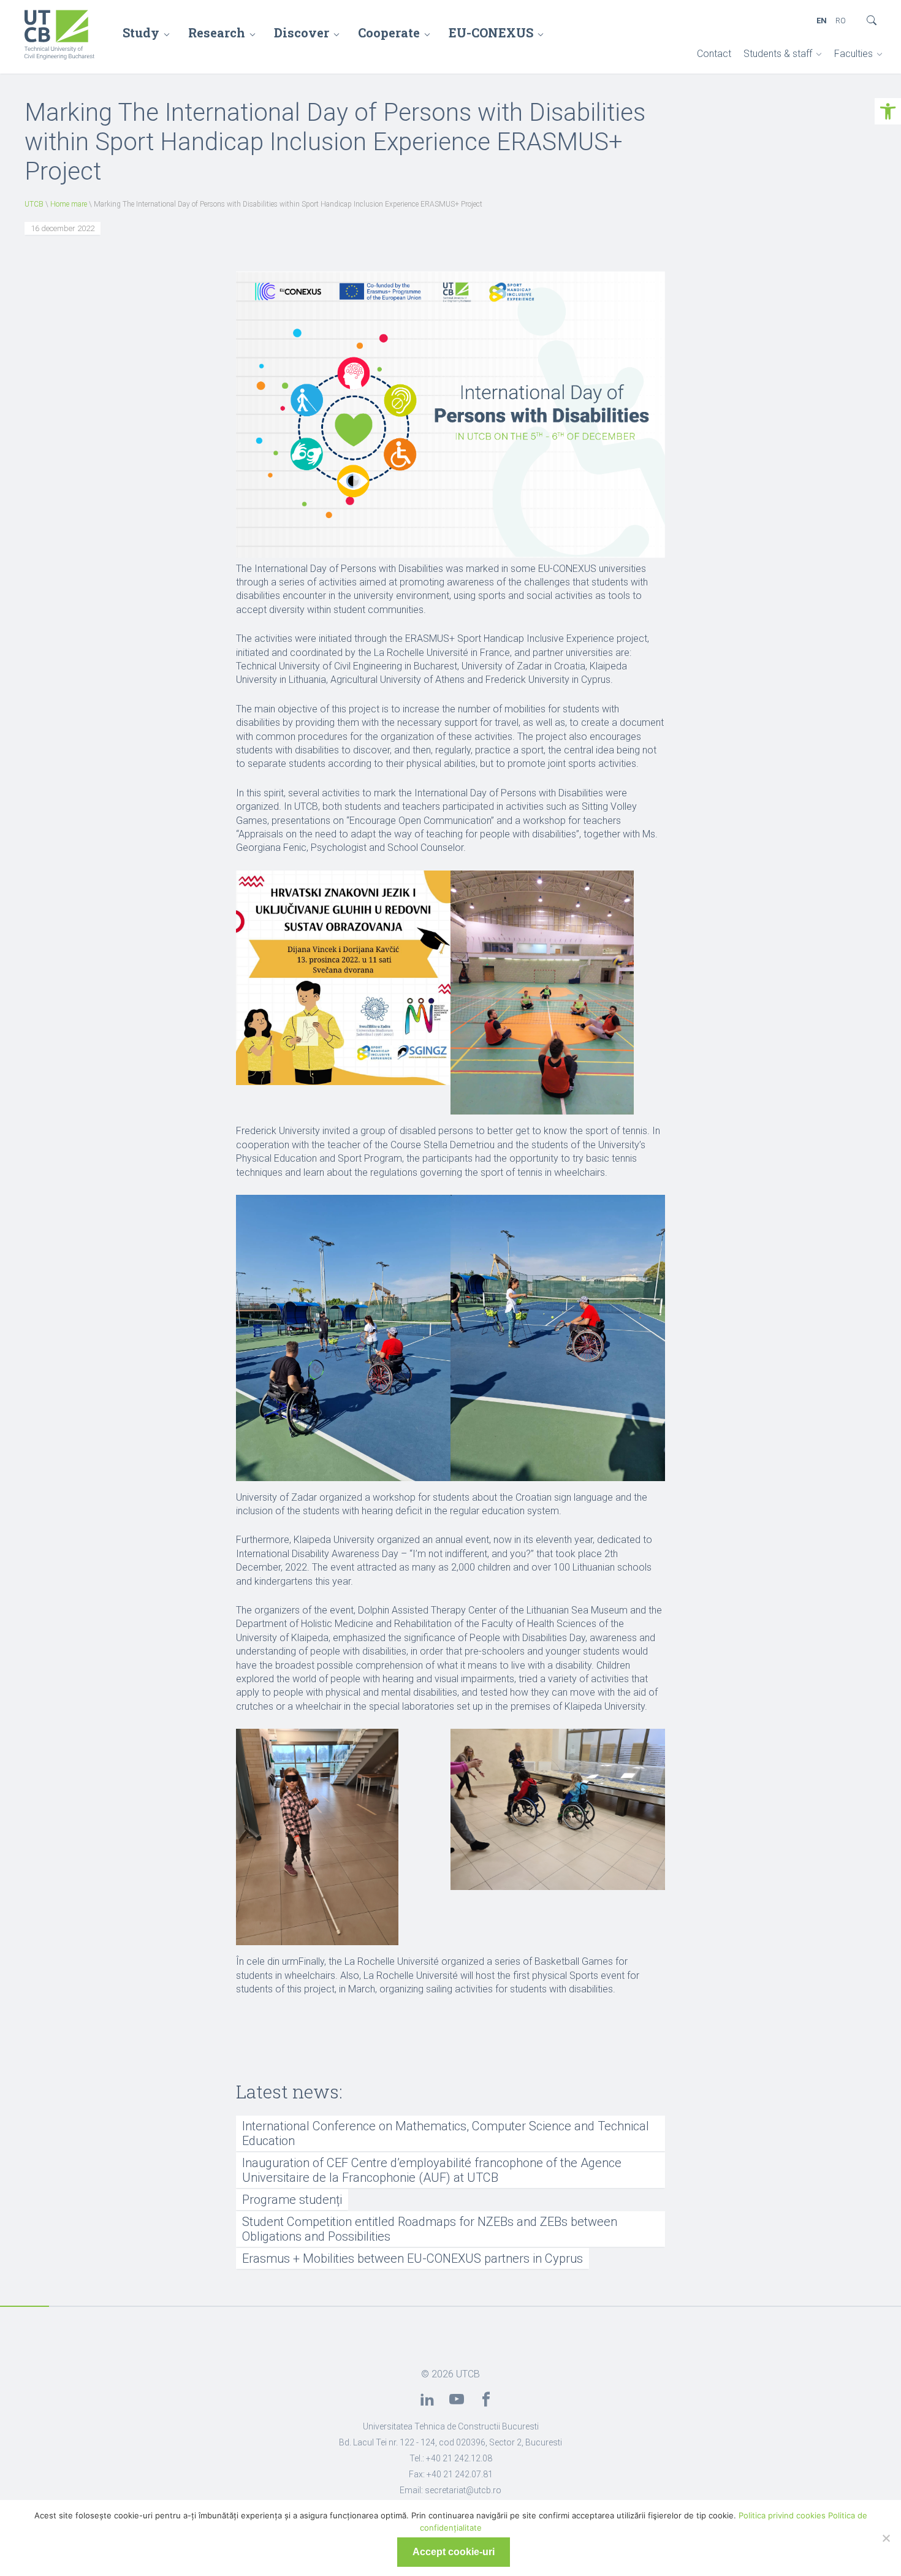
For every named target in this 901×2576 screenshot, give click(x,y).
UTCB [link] (34, 204)
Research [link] (217, 32)
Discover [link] (302, 32)
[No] (886, 2538)
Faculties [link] (853, 54)
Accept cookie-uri (454, 2552)
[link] (888, 111)
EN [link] (822, 21)
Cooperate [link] (389, 32)
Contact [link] (714, 54)
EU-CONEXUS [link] (491, 32)
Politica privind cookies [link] (782, 2515)
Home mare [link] (69, 204)
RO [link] (841, 21)
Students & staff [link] (778, 54)
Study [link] (141, 32)
